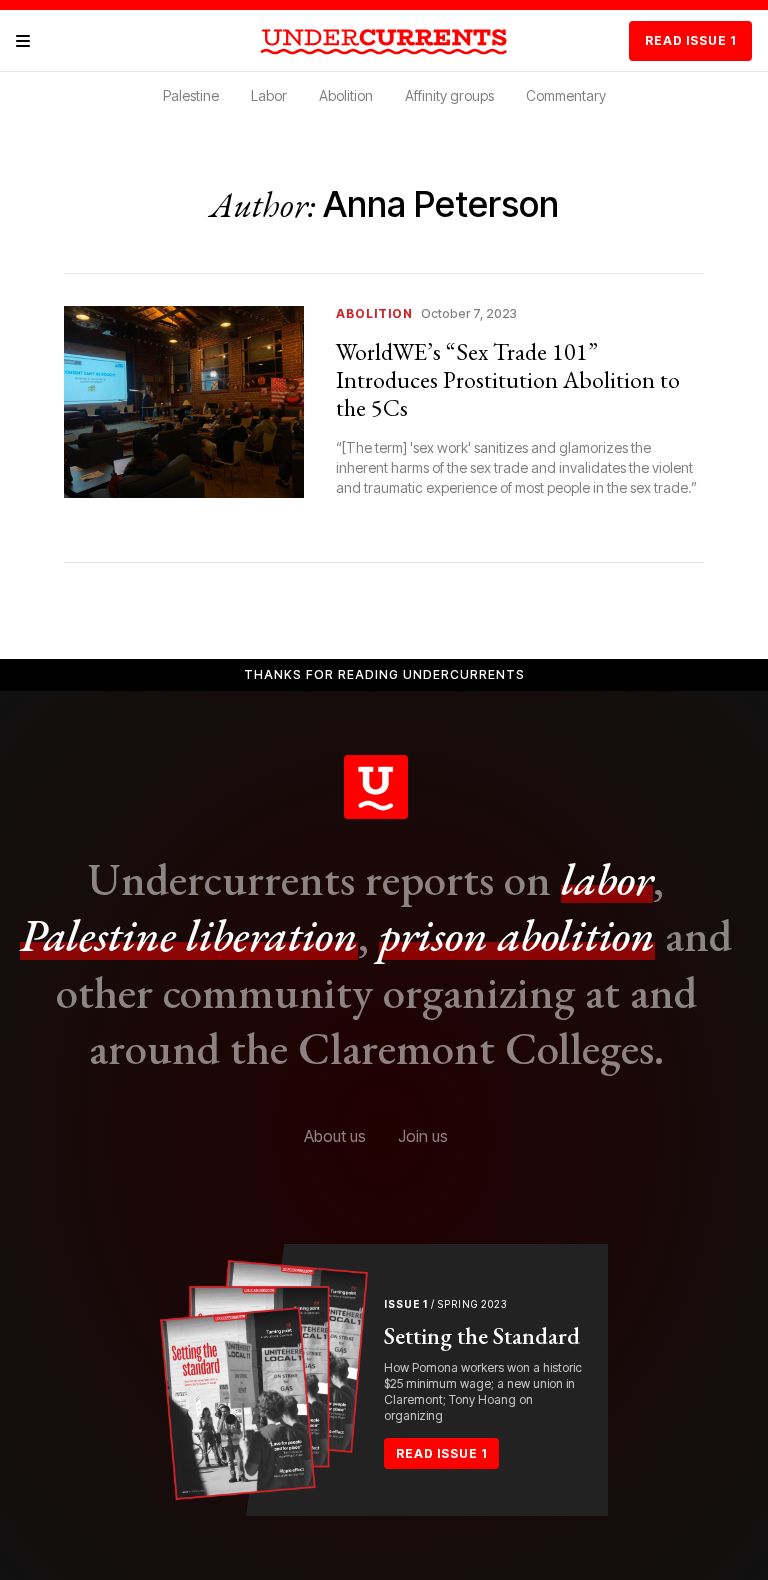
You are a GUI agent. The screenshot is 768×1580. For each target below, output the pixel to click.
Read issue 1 (690, 40)
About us (335, 1136)
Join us (423, 1136)
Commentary (566, 95)
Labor (269, 95)
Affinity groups (449, 95)
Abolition (346, 95)
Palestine (191, 95)
